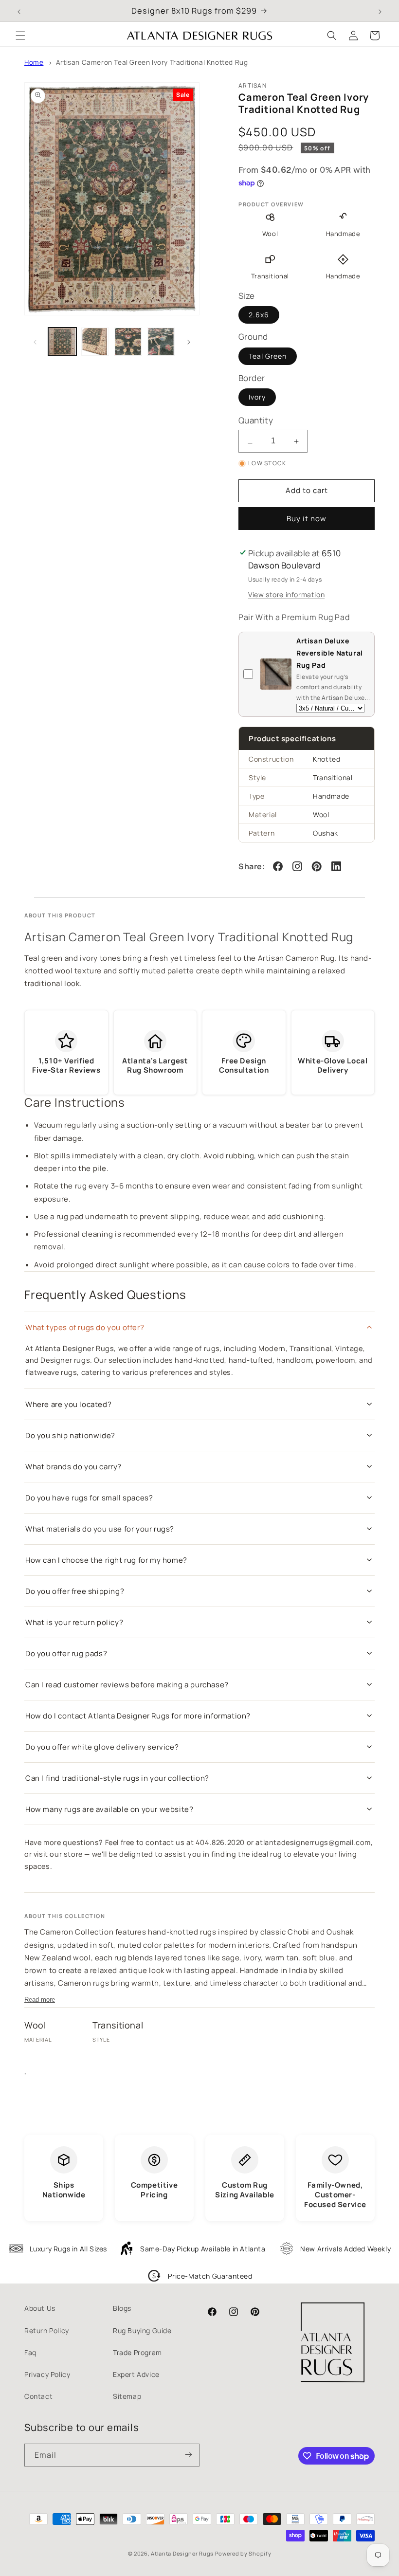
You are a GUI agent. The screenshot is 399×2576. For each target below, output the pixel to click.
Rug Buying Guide (142, 2330)
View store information (286, 594)
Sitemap (127, 2396)
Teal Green (268, 356)
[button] (20, 36)
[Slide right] (189, 342)
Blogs (122, 2308)
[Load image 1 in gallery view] (62, 342)
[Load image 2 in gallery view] (95, 342)
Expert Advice (136, 2374)
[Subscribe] (188, 2455)
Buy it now (307, 519)
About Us (40, 2308)
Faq (30, 2352)
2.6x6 (259, 315)
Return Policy (47, 2330)
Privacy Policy (47, 2374)
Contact (38, 2396)
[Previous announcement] (19, 11)
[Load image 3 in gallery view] (128, 342)
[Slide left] (35, 342)
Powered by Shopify (243, 2553)
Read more (40, 2000)
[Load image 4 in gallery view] (161, 342)
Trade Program (137, 2352)
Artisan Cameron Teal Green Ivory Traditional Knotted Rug (152, 62)
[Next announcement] (380, 11)
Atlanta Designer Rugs (182, 2553)
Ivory (257, 397)
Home (34, 62)
